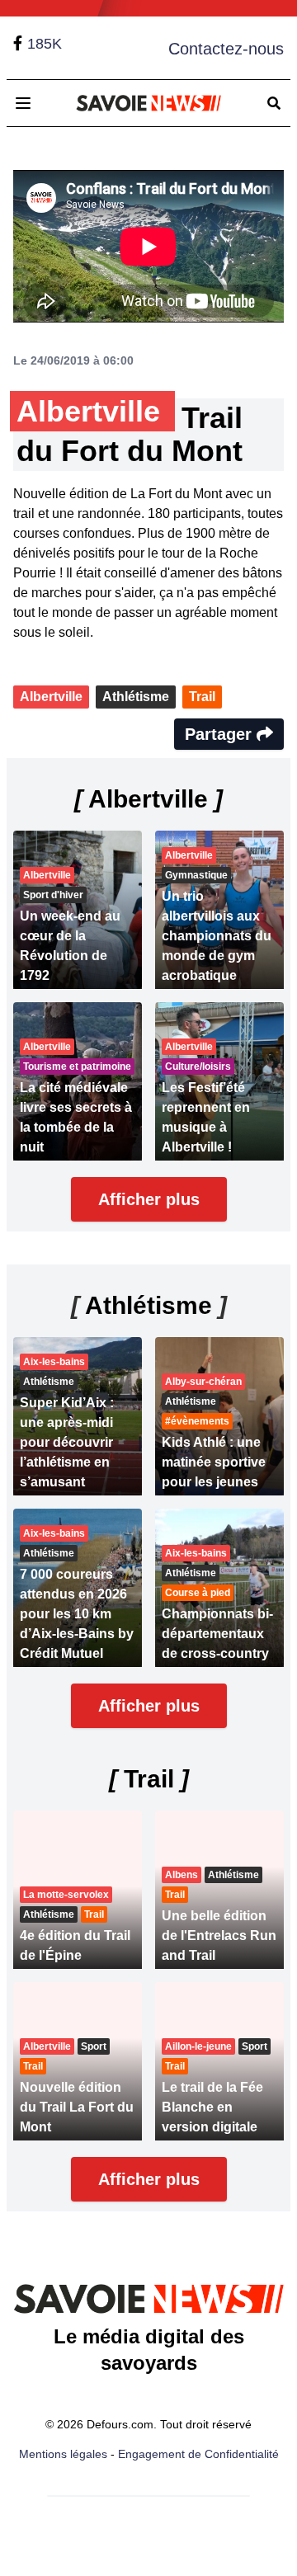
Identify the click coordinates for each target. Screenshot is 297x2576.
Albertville (51, 697)
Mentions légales (63, 2454)
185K (45, 44)
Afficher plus (149, 1199)
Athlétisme (136, 697)
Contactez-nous (226, 49)
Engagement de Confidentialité (198, 2454)
